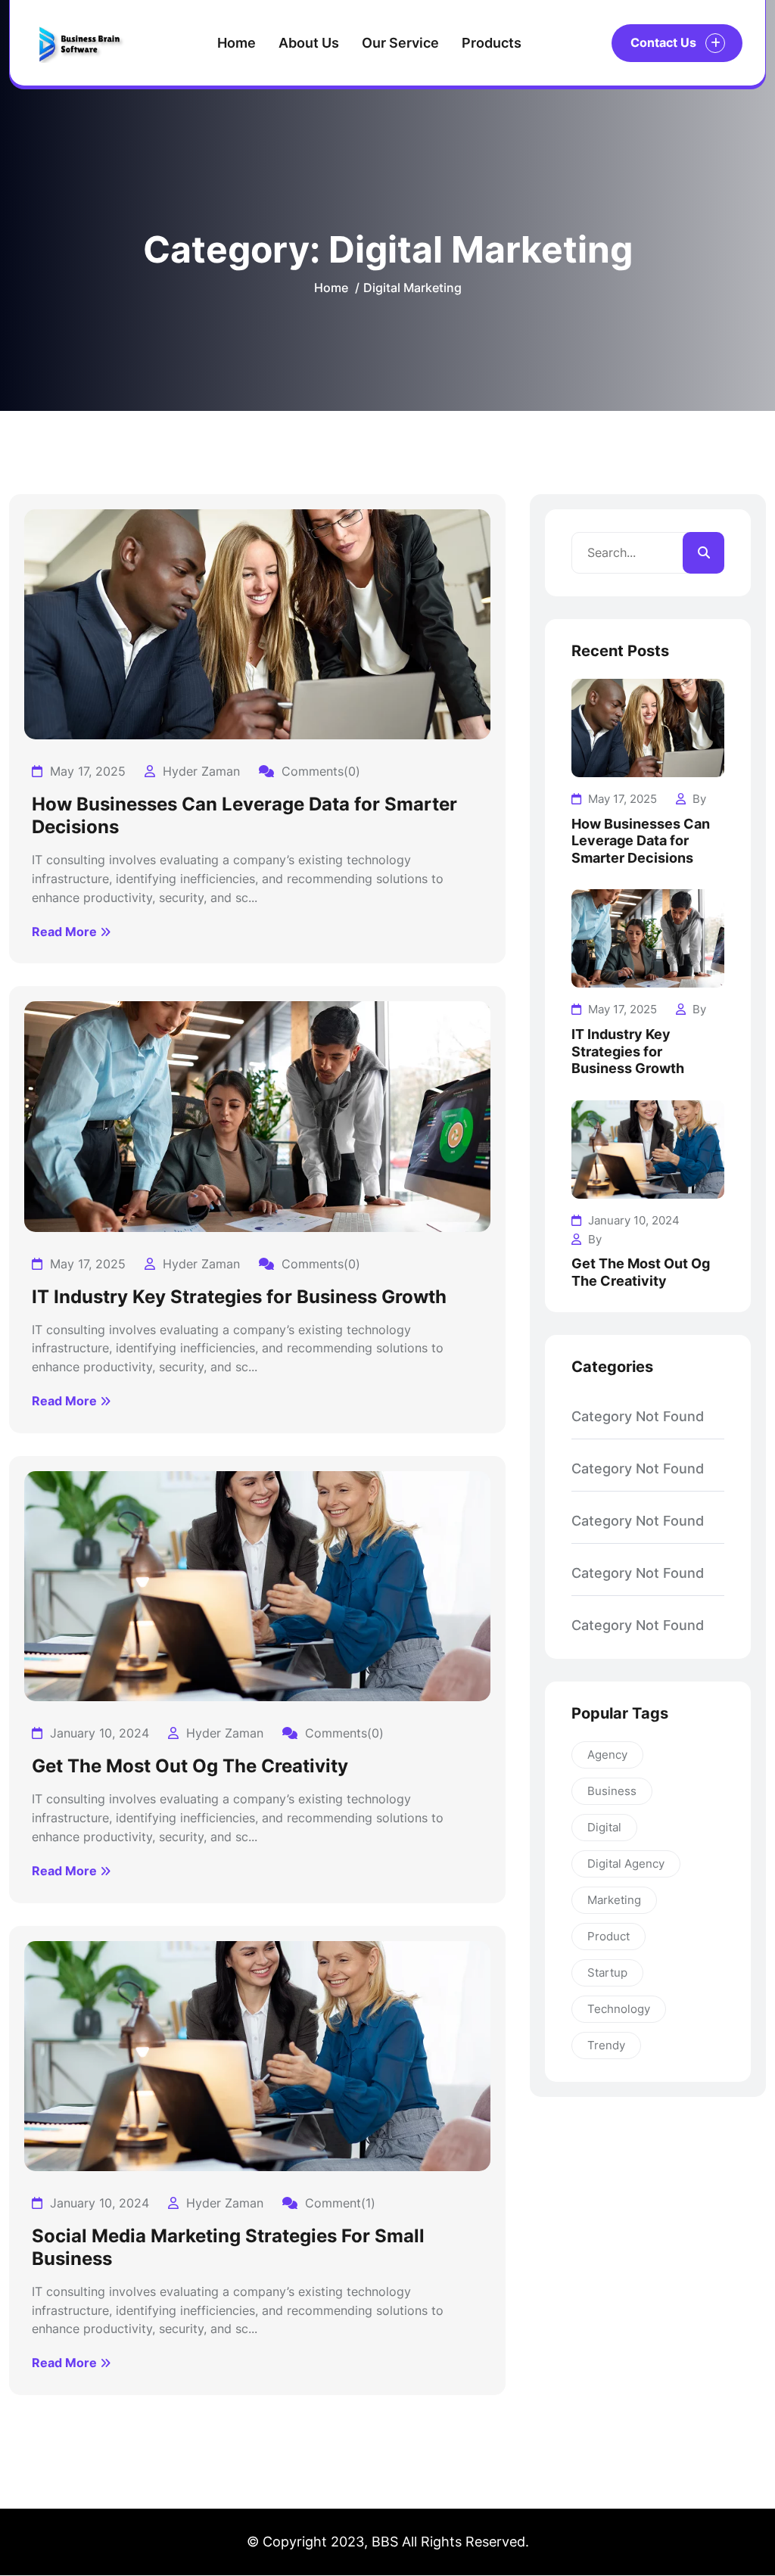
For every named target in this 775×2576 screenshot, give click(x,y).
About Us (309, 43)
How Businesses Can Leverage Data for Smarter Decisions (244, 815)
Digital (604, 1827)
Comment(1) (338, 2203)
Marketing (614, 1900)
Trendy (606, 2045)
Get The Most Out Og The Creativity (190, 1766)
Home (237, 43)
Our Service (400, 43)
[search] (703, 553)
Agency (607, 1755)
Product (608, 1936)
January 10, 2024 (98, 1733)
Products (492, 43)
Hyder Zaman (199, 771)
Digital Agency (626, 1864)
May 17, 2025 (86, 771)
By (698, 799)
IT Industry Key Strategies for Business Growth (239, 1297)
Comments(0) (319, 771)
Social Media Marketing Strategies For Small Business (228, 2247)
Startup (607, 1972)
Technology (619, 2009)
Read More (66, 932)
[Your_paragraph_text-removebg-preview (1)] (80, 43)
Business (612, 1791)
